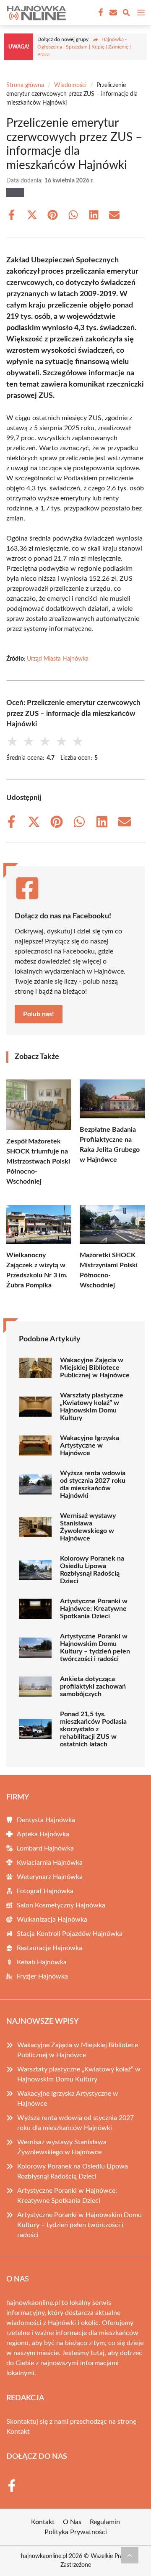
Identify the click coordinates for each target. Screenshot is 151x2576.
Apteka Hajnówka (43, 1834)
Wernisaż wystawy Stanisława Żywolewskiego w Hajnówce (88, 1527)
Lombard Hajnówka (45, 1848)
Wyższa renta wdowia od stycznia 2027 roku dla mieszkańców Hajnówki (93, 1484)
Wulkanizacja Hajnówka (52, 1920)
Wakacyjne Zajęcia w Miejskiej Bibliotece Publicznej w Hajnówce (95, 1368)
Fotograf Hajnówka (45, 1891)
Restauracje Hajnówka (49, 1948)
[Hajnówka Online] (35, 13)
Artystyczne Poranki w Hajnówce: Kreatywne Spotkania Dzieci (94, 1609)
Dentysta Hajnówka (46, 1820)
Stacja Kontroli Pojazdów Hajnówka (70, 1934)
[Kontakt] (112, 13)
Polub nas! (39, 1014)
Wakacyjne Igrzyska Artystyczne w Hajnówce (90, 1446)
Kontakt (18, 2432)
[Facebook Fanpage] (100, 13)
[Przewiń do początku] (130, 2555)
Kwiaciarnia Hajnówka (50, 1863)
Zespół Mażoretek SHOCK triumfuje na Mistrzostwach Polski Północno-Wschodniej (38, 1161)
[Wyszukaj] (126, 14)
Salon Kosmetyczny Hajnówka (61, 1905)
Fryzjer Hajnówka (42, 1976)
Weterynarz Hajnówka (50, 1877)
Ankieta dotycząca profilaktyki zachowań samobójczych (93, 1687)
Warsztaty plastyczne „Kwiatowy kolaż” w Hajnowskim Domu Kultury (92, 1407)
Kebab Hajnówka (42, 1962)
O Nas (72, 2522)
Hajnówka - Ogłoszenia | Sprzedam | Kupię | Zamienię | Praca (84, 47)
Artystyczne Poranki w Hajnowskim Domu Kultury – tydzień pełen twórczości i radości (95, 1648)
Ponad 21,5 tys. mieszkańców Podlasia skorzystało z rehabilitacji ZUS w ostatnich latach (93, 1729)
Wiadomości (70, 85)
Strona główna (25, 85)
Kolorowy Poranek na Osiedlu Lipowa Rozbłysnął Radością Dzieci (92, 1570)
